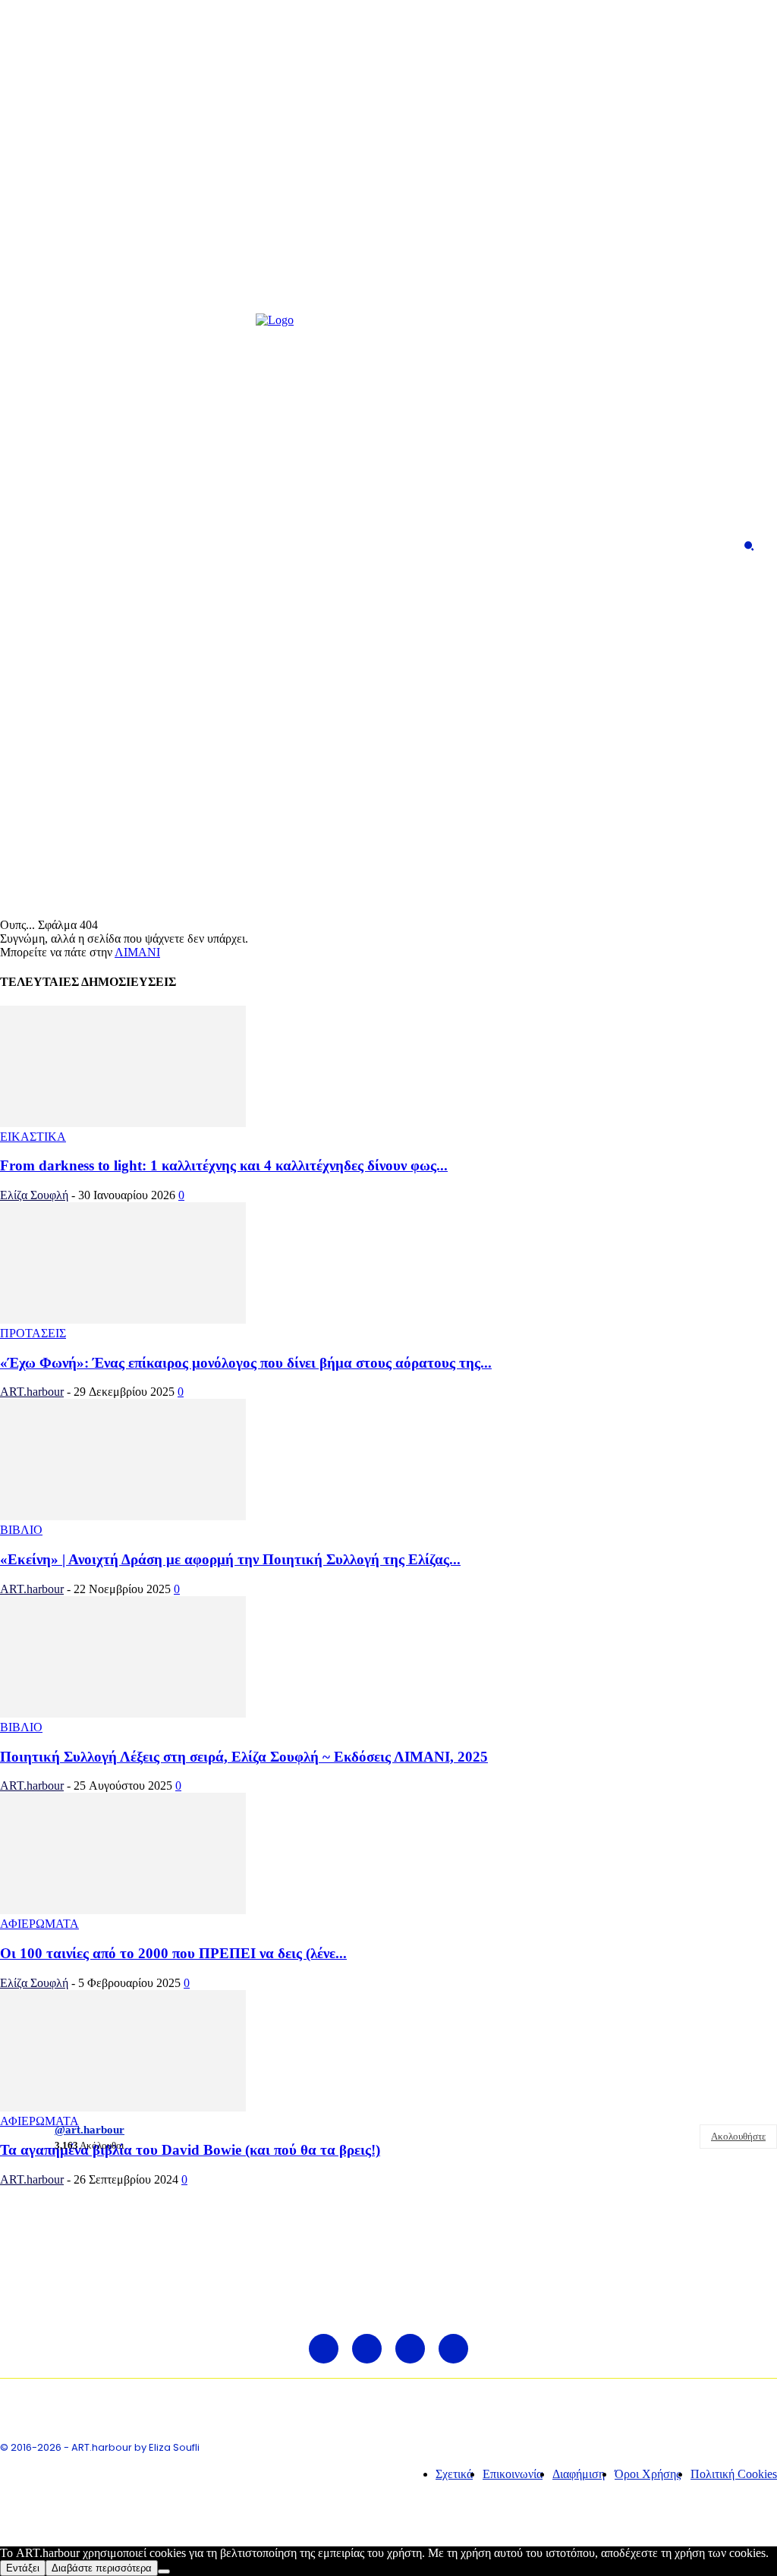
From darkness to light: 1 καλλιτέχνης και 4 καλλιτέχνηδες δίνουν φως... (224, 1165)
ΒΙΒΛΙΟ (21, 1530)
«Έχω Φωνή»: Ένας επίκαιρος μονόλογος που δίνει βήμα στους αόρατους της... (246, 1363)
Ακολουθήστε (738, 2136)
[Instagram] (52, 546)
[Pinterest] (79, 546)
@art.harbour (90, 2130)
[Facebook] (25, 546)
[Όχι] (164, 2571)
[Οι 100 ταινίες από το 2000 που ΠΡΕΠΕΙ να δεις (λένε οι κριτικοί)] (123, 1910)
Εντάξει (23, 2568)
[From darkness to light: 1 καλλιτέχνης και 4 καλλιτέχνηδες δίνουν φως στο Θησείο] (123, 1123)
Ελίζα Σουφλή (34, 1195)
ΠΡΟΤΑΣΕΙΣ (33, 1333)
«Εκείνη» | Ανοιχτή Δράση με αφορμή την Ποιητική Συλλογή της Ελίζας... (230, 1559)
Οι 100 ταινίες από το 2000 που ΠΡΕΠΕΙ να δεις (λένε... (173, 1953)
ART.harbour (32, 1392)
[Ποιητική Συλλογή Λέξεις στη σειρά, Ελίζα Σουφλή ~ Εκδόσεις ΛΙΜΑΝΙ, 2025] (123, 1713)
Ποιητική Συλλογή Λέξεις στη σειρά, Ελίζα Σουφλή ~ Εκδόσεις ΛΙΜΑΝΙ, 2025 (244, 1757)
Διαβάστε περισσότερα (102, 2568)
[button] (749, 546)
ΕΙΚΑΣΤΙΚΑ (33, 1137)
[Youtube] (106, 546)
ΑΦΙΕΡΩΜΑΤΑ (39, 1924)
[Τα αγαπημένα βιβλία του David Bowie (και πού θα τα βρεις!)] (123, 2107)
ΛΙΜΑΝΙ (137, 952)
